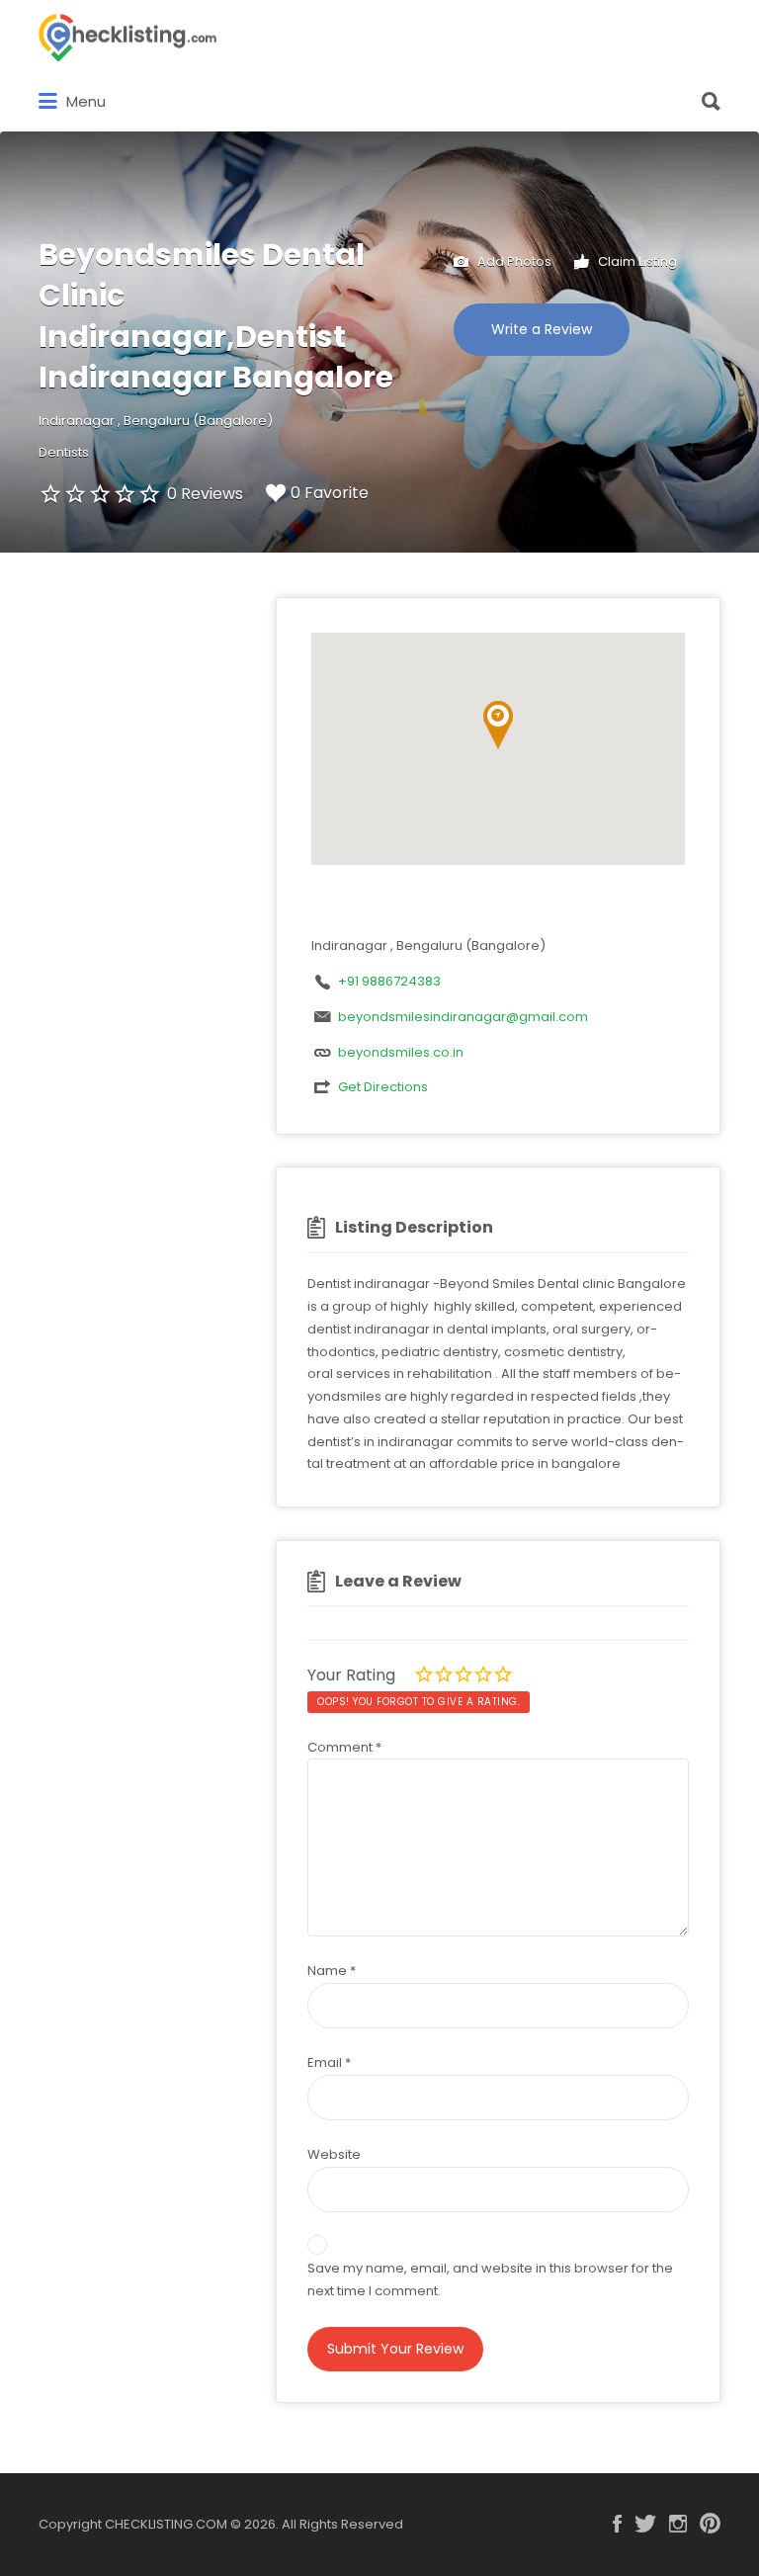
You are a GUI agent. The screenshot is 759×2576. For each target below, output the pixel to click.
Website (334, 2154)
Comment (344, 1747)
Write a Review (542, 329)
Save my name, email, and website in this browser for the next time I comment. (490, 2279)
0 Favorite (330, 493)
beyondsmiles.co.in (401, 1052)
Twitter (645, 2524)
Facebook (617, 2524)
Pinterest (710, 2524)
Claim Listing (636, 260)
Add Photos (513, 260)
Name (332, 1971)
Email (329, 2062)
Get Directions (383, 1087)
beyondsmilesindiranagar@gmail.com (463, 1017)
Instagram (678, 2524)
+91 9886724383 (389, 981)
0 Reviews (205, 494)
